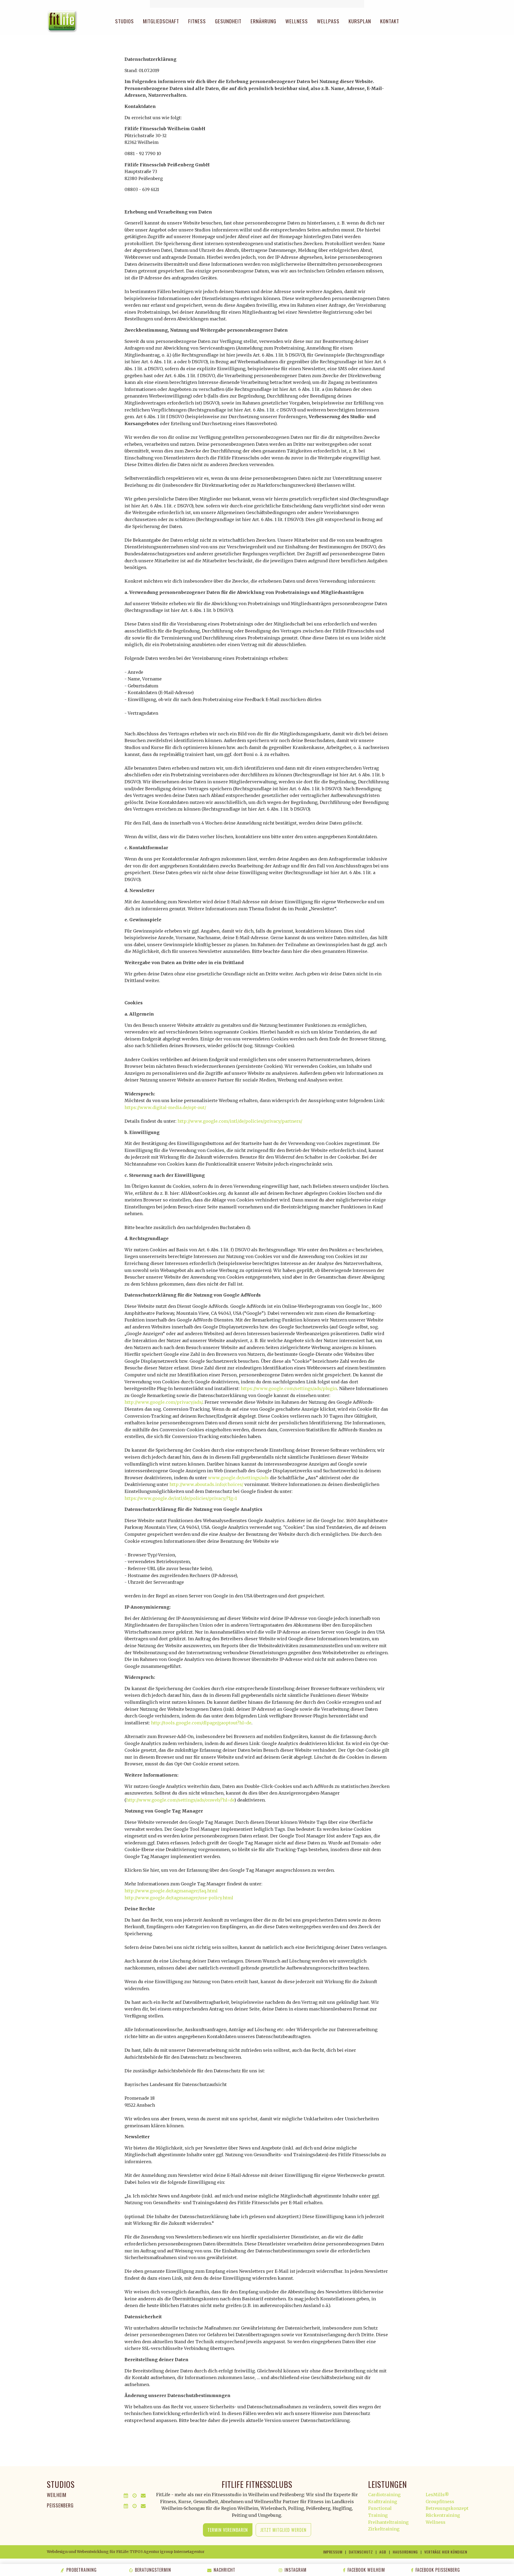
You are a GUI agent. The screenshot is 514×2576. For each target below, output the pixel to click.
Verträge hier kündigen (446, 2552)
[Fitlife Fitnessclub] (62, 21)
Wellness (297, 21)
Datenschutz (361, 2552)
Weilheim (57, 2495)
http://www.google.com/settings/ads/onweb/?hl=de (180, 1800)
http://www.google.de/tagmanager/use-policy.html (179, 1898)
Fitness (197, 21)
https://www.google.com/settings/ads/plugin (289, 1388)
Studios (124, 21)
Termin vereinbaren (228, 2530)
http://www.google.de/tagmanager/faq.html (171, 1891)
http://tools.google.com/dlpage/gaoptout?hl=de (201, 1723)
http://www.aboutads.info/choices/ (206, 1484)
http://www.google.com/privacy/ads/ (163, 1402)
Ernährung (263, 21)
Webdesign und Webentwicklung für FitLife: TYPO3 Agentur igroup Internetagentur (126, 2552)
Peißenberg (60, 2505)
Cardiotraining (384, 2495)
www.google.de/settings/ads (238, 1478)
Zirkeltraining (384, 2529)
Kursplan (360, 21)
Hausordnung (405, 2552)
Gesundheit (228, 21)
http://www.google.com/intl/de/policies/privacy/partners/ (240, 1121)
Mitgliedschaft (161, 21)
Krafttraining (383, 2502)
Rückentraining (443, 2515)
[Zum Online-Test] (257, 4)
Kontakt (390, 21)
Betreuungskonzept (447, 2508)
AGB (383, 2552)
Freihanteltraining (388, 2522)
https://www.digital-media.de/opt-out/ (165, 1107)
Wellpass (328, 21)
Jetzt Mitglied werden (283, 2530)
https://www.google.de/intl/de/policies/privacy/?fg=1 (181, 1498)
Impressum (333, 2552)
